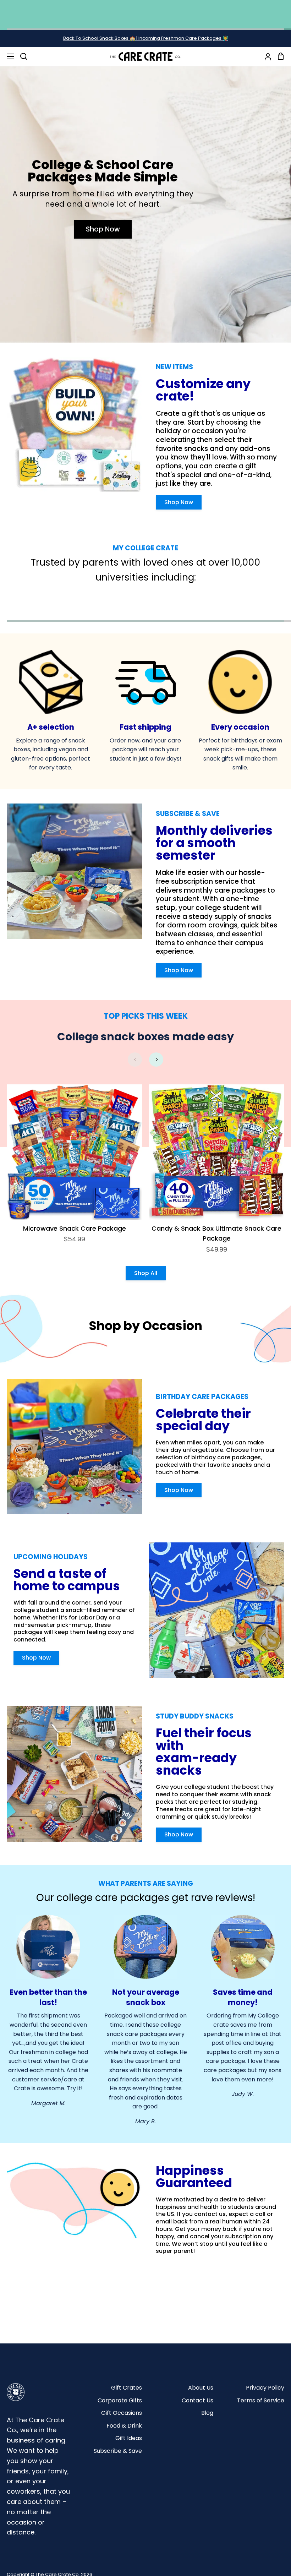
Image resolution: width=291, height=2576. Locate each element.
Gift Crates (127, 2388)
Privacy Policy (265, 2388)
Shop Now (103, 229)
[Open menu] (7, 56)
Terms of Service (261, 2400)
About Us (201, 2388)
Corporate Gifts (120, 2400)
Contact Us (197, 2400)
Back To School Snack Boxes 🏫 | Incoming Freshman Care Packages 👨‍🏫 (146, 38)
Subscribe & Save (118, 2451)
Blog (207, 2413)
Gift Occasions (122, 2413)
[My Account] (265, 56)
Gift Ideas (129, 2438)
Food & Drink (124, 2426)
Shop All (146, 1273)
